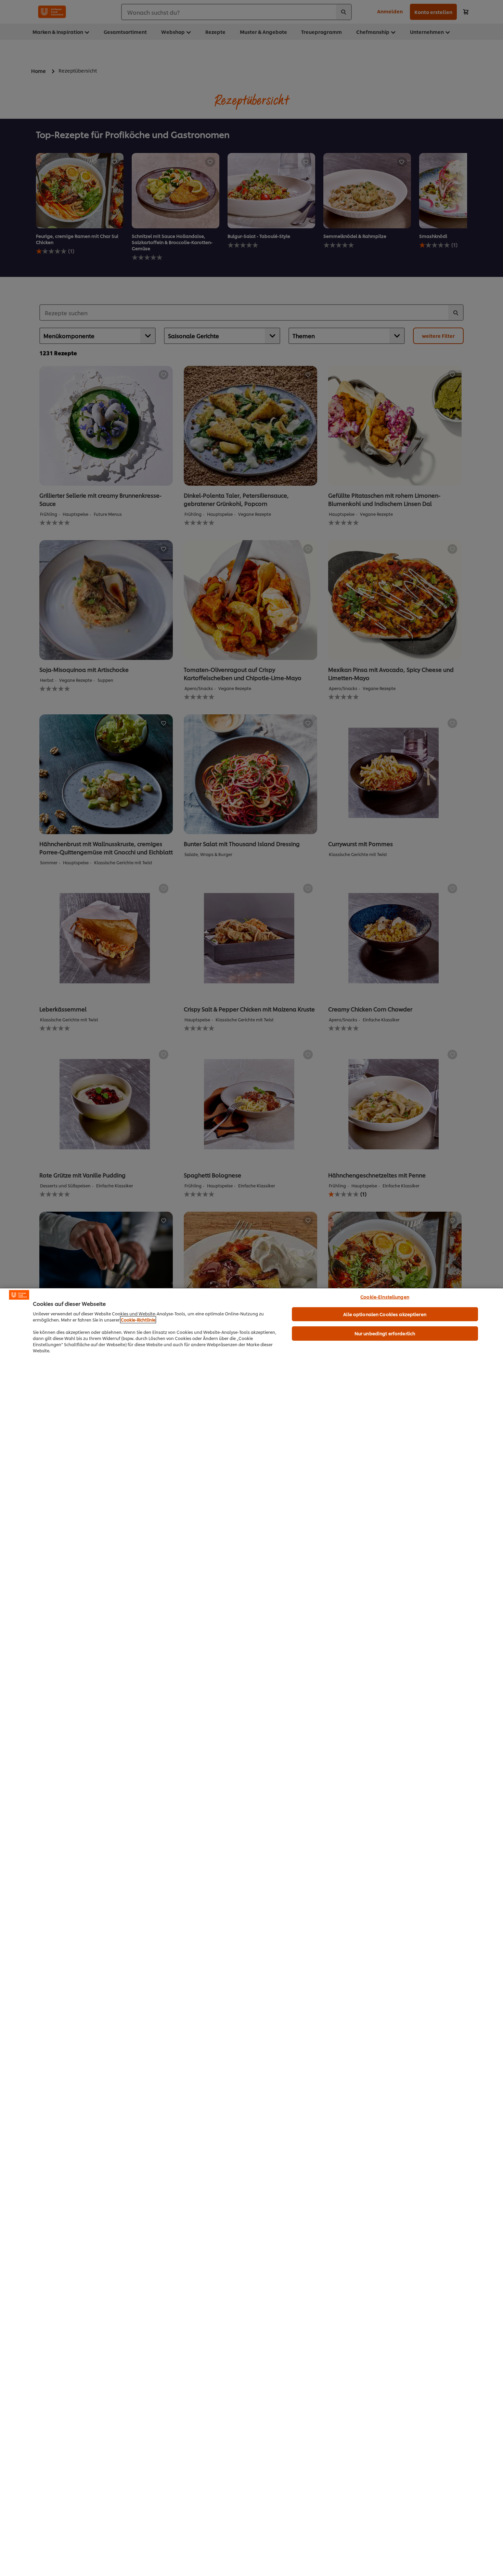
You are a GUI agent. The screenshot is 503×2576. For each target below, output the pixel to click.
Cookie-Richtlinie (138, 1320)
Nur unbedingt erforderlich (385, 1333)
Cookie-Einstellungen (385, 1297)
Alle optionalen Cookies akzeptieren (385, 1314)
